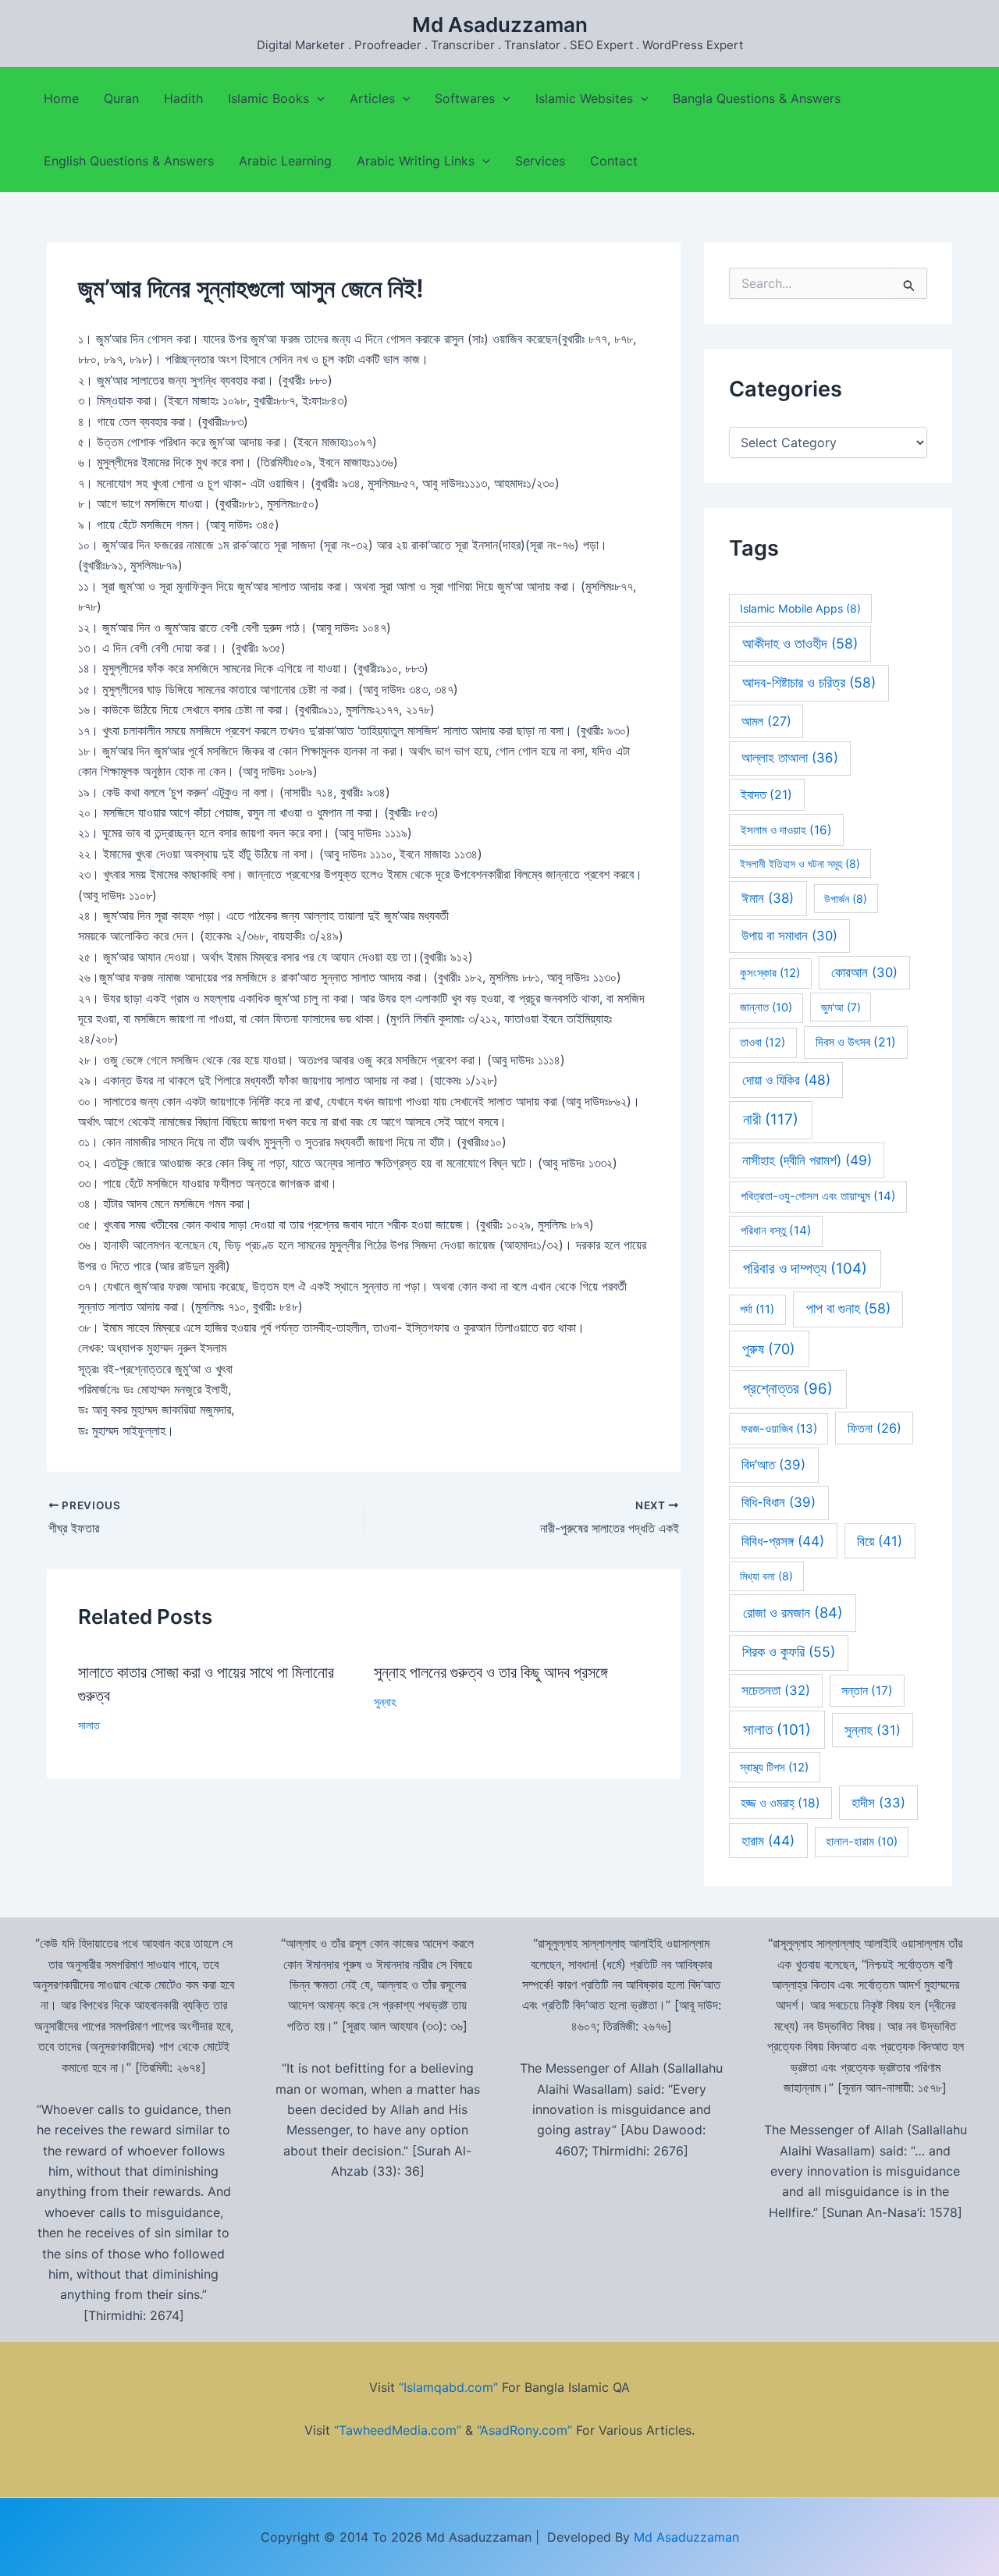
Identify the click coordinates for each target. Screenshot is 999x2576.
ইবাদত (766, 795)
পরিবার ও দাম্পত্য (805, 1268)
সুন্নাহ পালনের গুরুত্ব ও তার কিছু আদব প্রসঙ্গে (491, 1672)
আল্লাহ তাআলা (790, 758)
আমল (766, 721)
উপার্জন (846, 899)
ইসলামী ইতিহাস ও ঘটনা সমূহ (800, 863)
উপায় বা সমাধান (789, 936)
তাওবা (763, 1043)
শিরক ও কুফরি (789, 1652)
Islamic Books (268, 98)
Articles (372, 98)
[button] (317, 98)
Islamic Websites (584, 98)
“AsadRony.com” (524, 2430)
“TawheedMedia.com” (398, 2430)
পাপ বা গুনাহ (848, 1308)
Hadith (183, 98)
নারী (771, 1119)
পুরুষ (769, 1349)
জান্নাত (766, 1007)
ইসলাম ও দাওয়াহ (786, 830)
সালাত (89, 1725)
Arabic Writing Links (416, 161)
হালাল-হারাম (862, 1842)
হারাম (768, 1841)
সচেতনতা (776, 1690)
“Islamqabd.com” (448, 2387)
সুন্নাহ (385, 1702)
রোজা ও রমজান (793, 1612)
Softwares (465, 98)
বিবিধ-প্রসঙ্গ (783, 1541)
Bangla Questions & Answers (757, 98)
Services (540, 161)
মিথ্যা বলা (766, 1576)
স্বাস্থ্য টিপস (774, 1768)
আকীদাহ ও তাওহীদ (800, 643)
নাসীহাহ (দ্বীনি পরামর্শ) (807, 1160)
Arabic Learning (285, 161)
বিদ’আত (773, 1465)
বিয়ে (880, 1541)
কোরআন (864, 972)
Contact (614, 161)
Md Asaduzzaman (500, 25)
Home (61, 98)
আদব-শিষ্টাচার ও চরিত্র (809, 682)
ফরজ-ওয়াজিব (779, 1428)
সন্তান (867, 1691)
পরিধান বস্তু (776, 1230)
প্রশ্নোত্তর (788, 1389)
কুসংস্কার (770, 973)
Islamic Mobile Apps (800, 608)
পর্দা (757, 1309)
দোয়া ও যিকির (786, 1080)
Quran (121, 98)
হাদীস (878, 1803)
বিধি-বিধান (779, 1502)
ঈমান (768, 898)
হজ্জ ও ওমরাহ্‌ (780, 1803)
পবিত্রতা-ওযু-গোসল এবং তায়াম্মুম (818, 1196)
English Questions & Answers (129, 161)
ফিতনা (875, 1428)
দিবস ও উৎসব (856, 1042)
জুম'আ (841, 1007)
